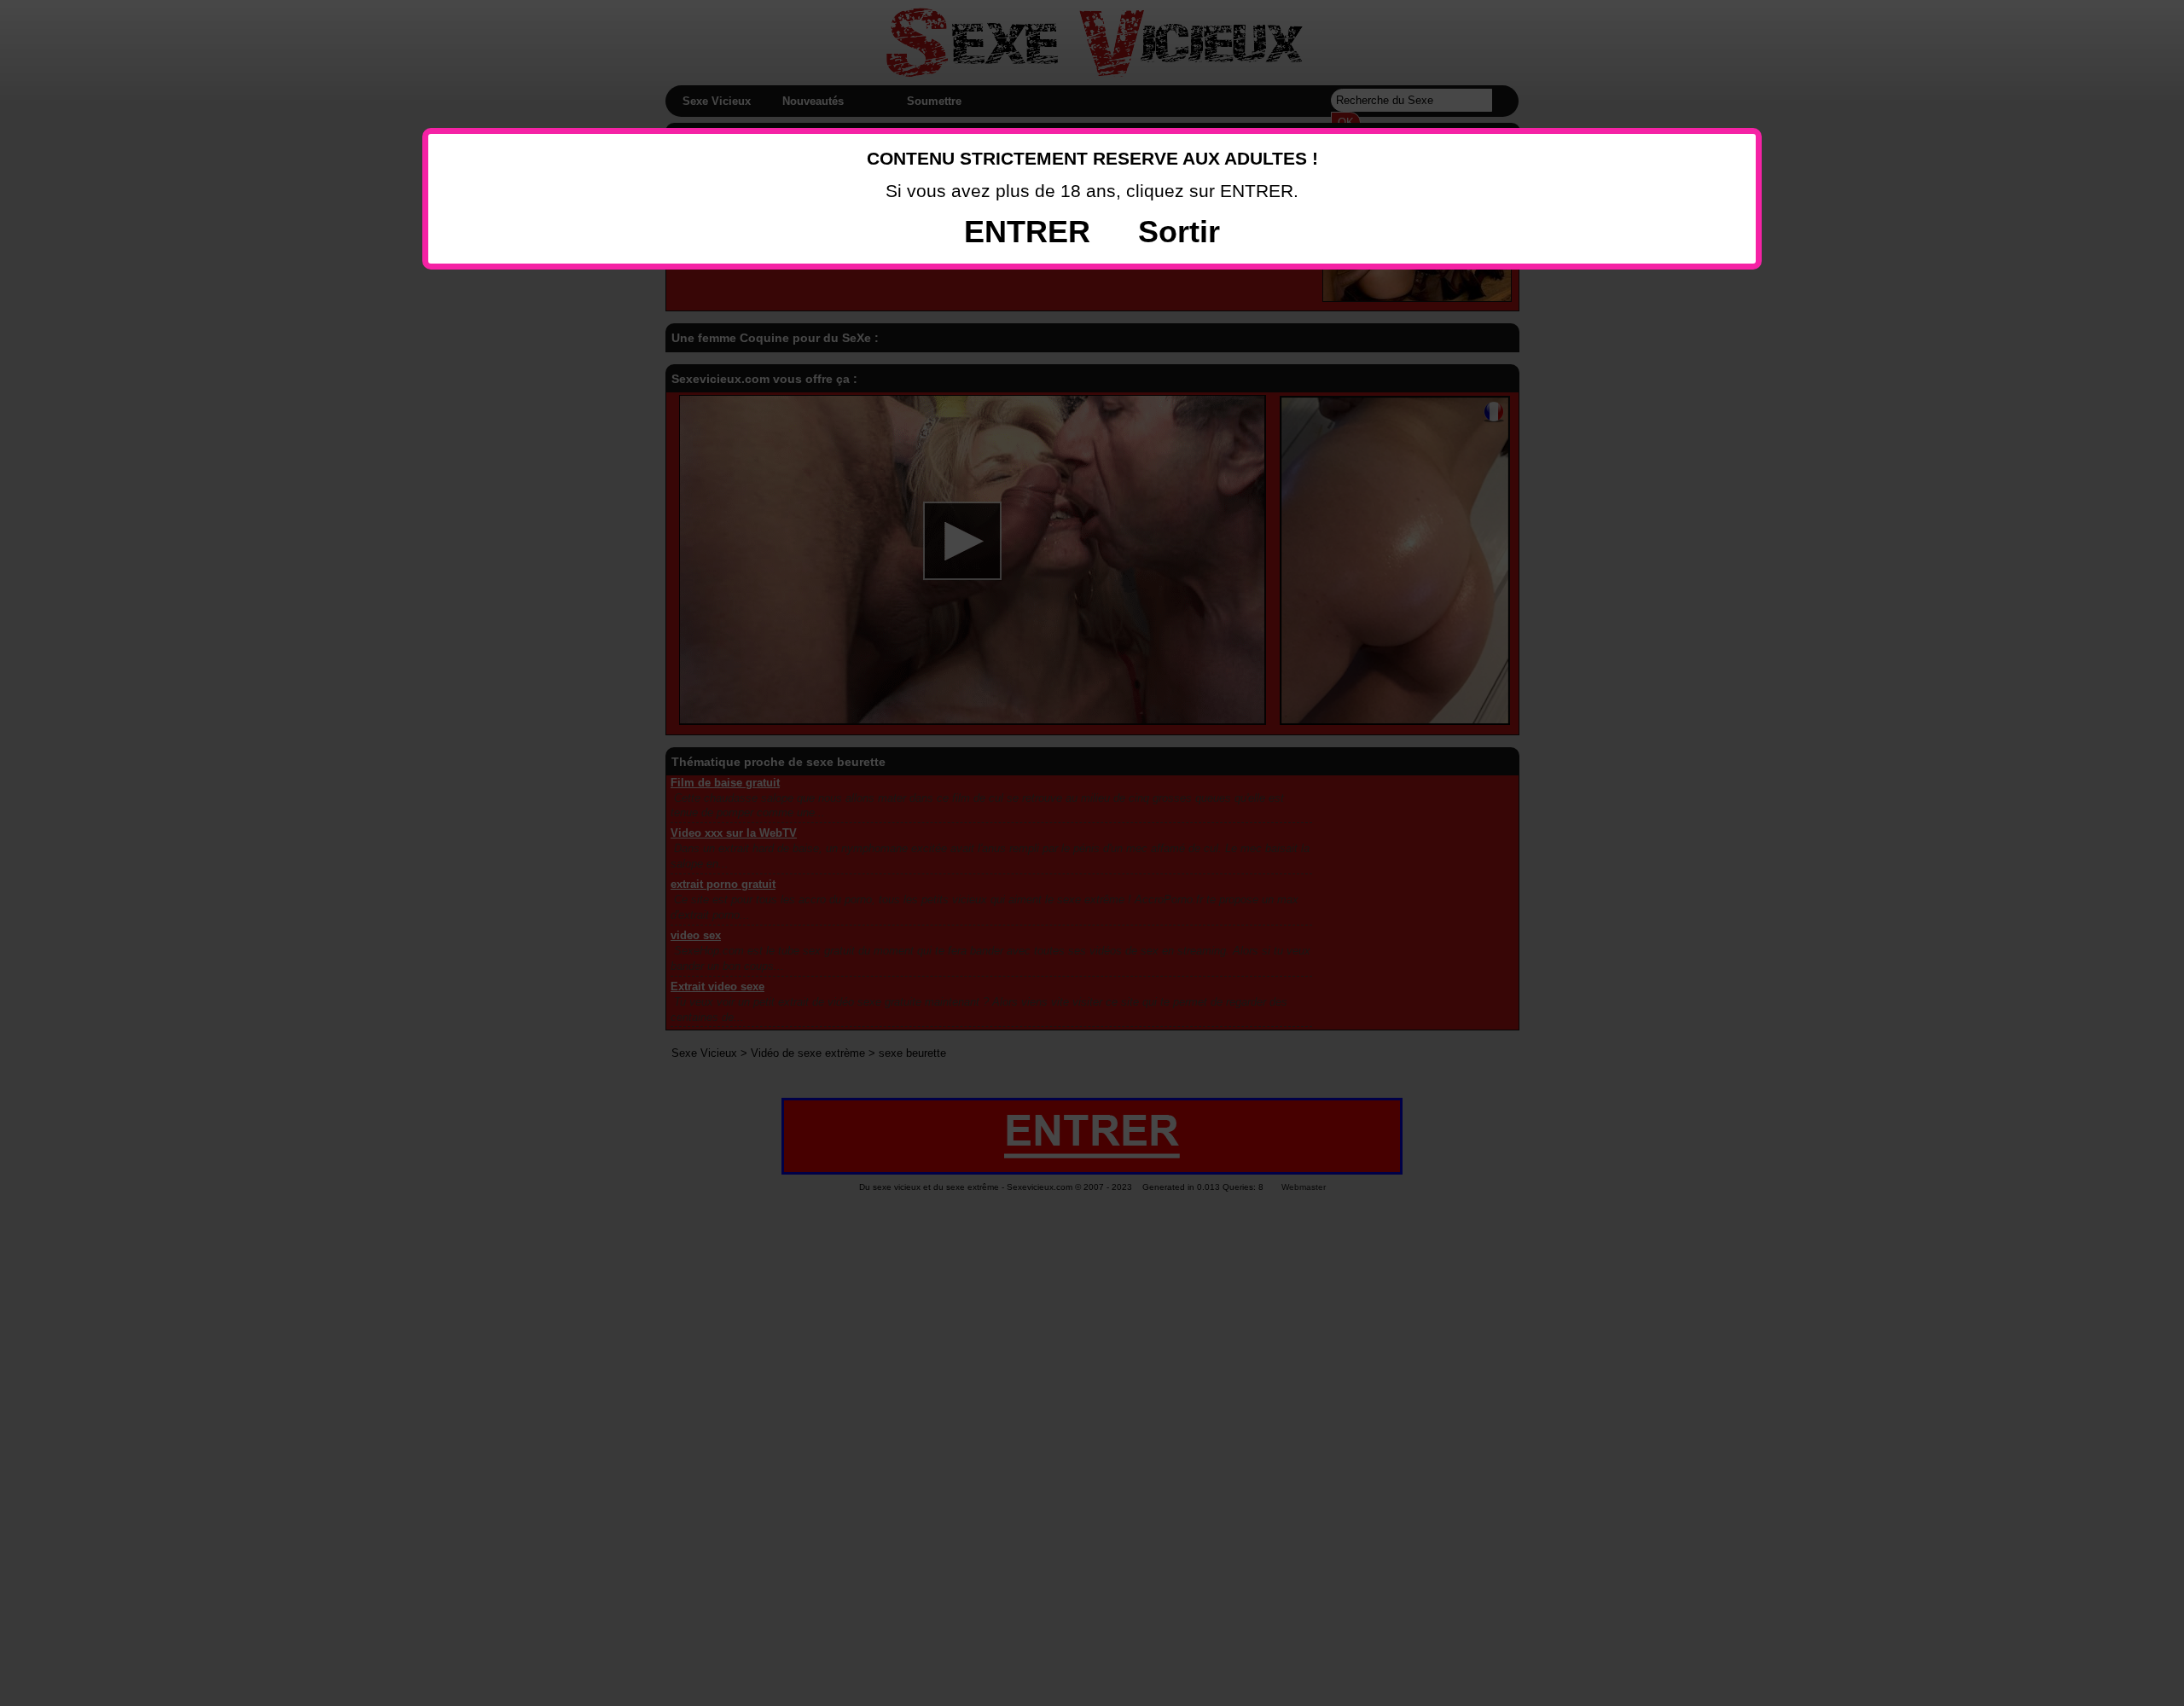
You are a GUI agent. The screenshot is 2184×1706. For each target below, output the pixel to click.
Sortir (1179, 232)
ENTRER (1027, 232)
